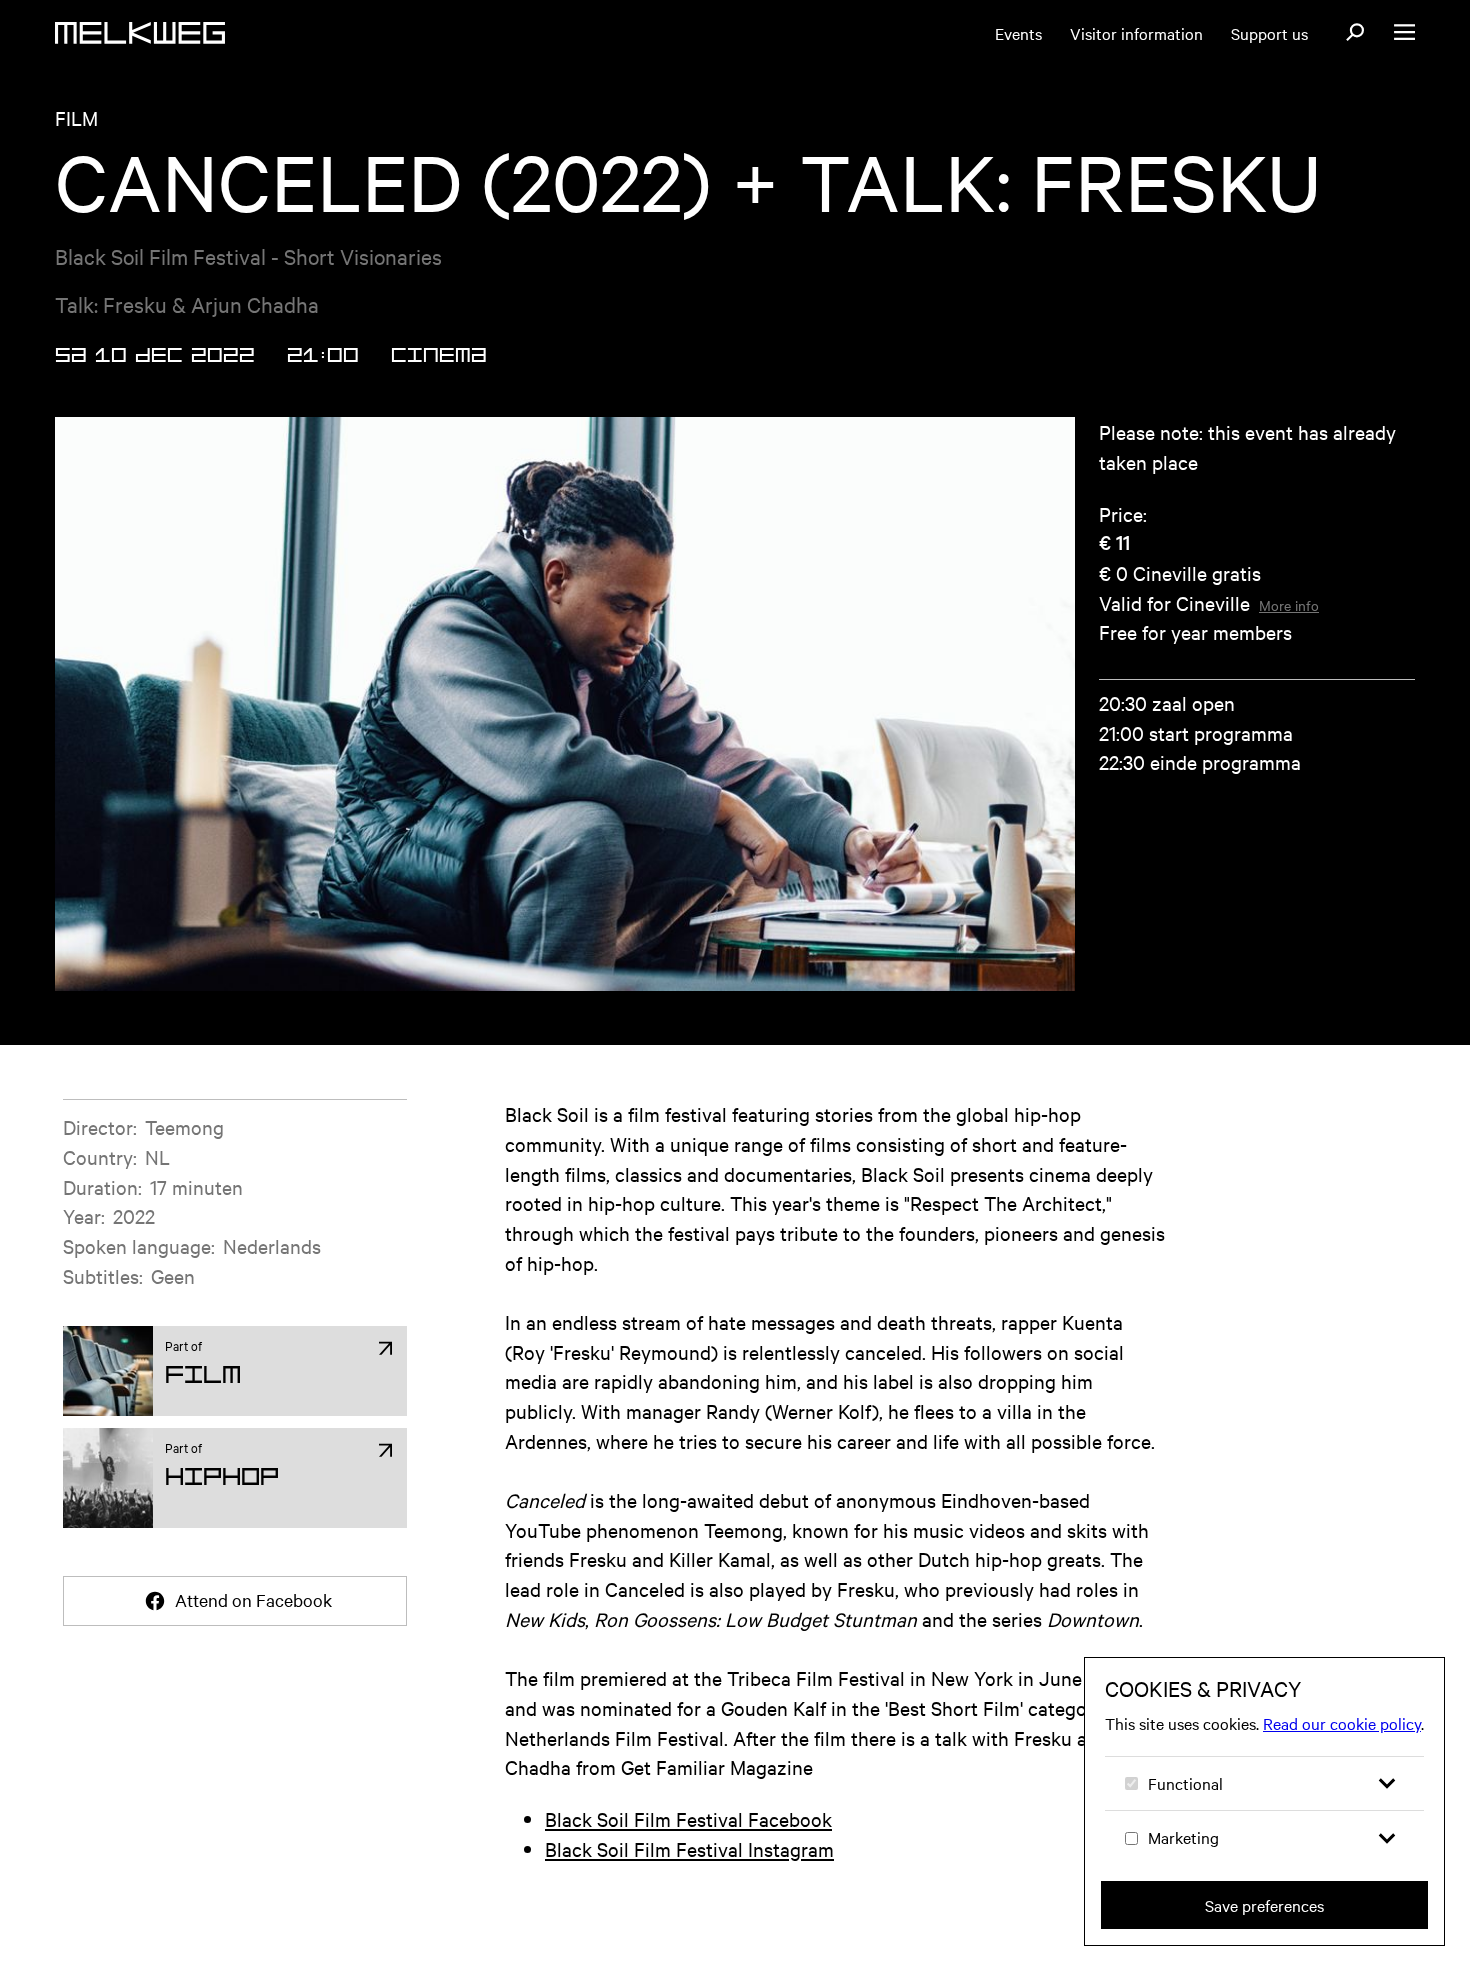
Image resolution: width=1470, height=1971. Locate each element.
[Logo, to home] (140, 33)
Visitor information (1136, 33)
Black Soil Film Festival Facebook (688, 1818)
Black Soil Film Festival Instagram (689, 1848)
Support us (1269, 33)
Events (1018, 33)
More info (1289, 605)
